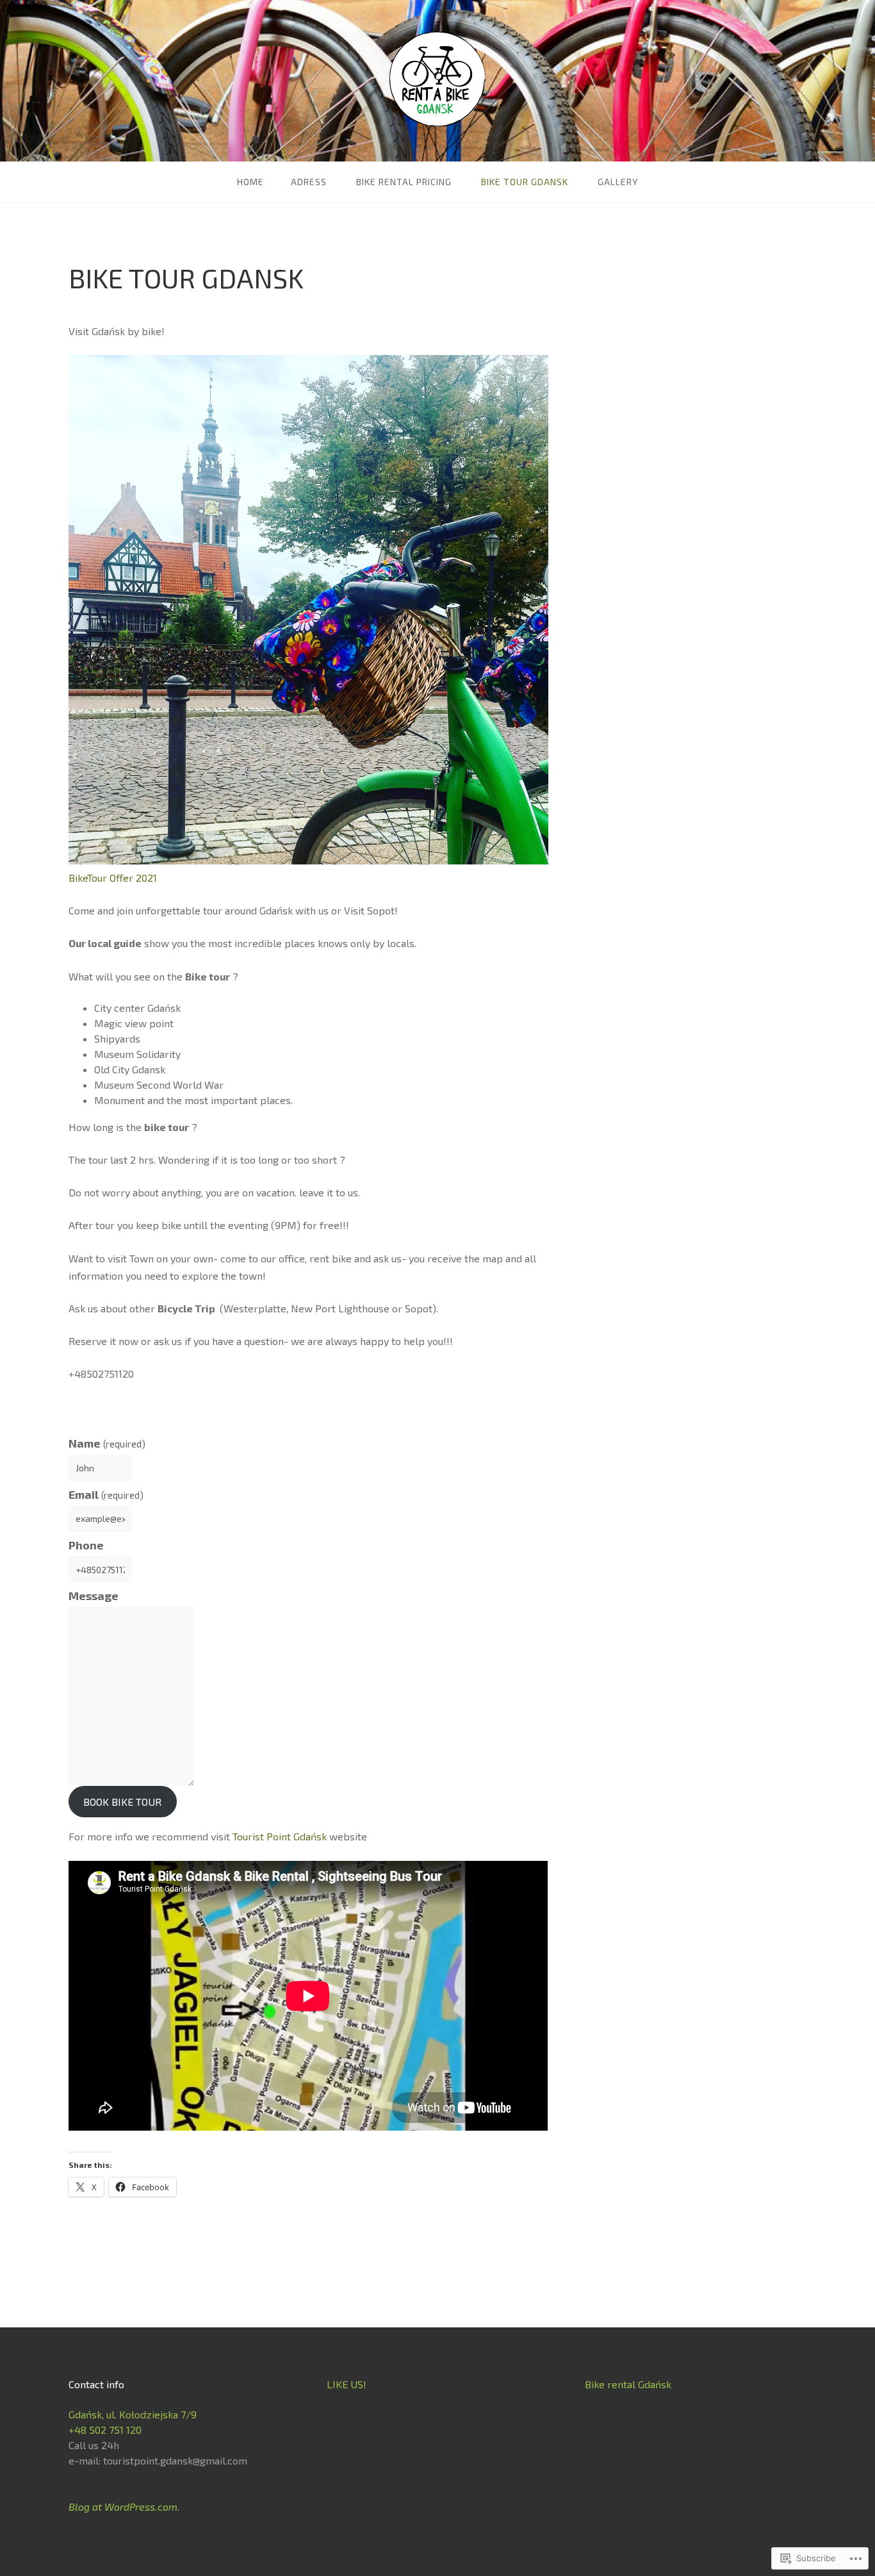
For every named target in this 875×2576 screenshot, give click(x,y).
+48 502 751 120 (105, 2430)
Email (106, 1494)
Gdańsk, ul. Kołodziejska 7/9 (133, 2414)
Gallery (618, 182)
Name (107, 1443)
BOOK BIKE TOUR (122, 1802)
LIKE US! (347, 2384)
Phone (86, 1545)
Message (94, 1596)
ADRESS (309, 182)
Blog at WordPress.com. (124, 2506)
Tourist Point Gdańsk (280, 1836)
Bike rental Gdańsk (628, 2384)
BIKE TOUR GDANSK (525, 182)
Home (250, 182)
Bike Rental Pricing (404, 182)
